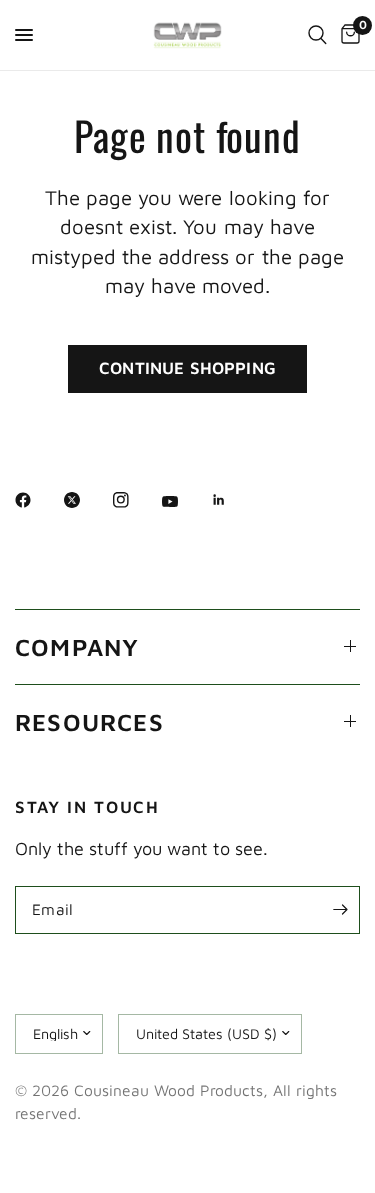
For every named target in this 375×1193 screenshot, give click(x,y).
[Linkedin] (233, 500)
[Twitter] (86, 500)
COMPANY (77, 647)
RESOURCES (89, 722)
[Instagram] (135, 500)
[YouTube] (184, 502)
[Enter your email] (340, 910)
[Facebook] (37, 500)
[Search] (317, 35)
